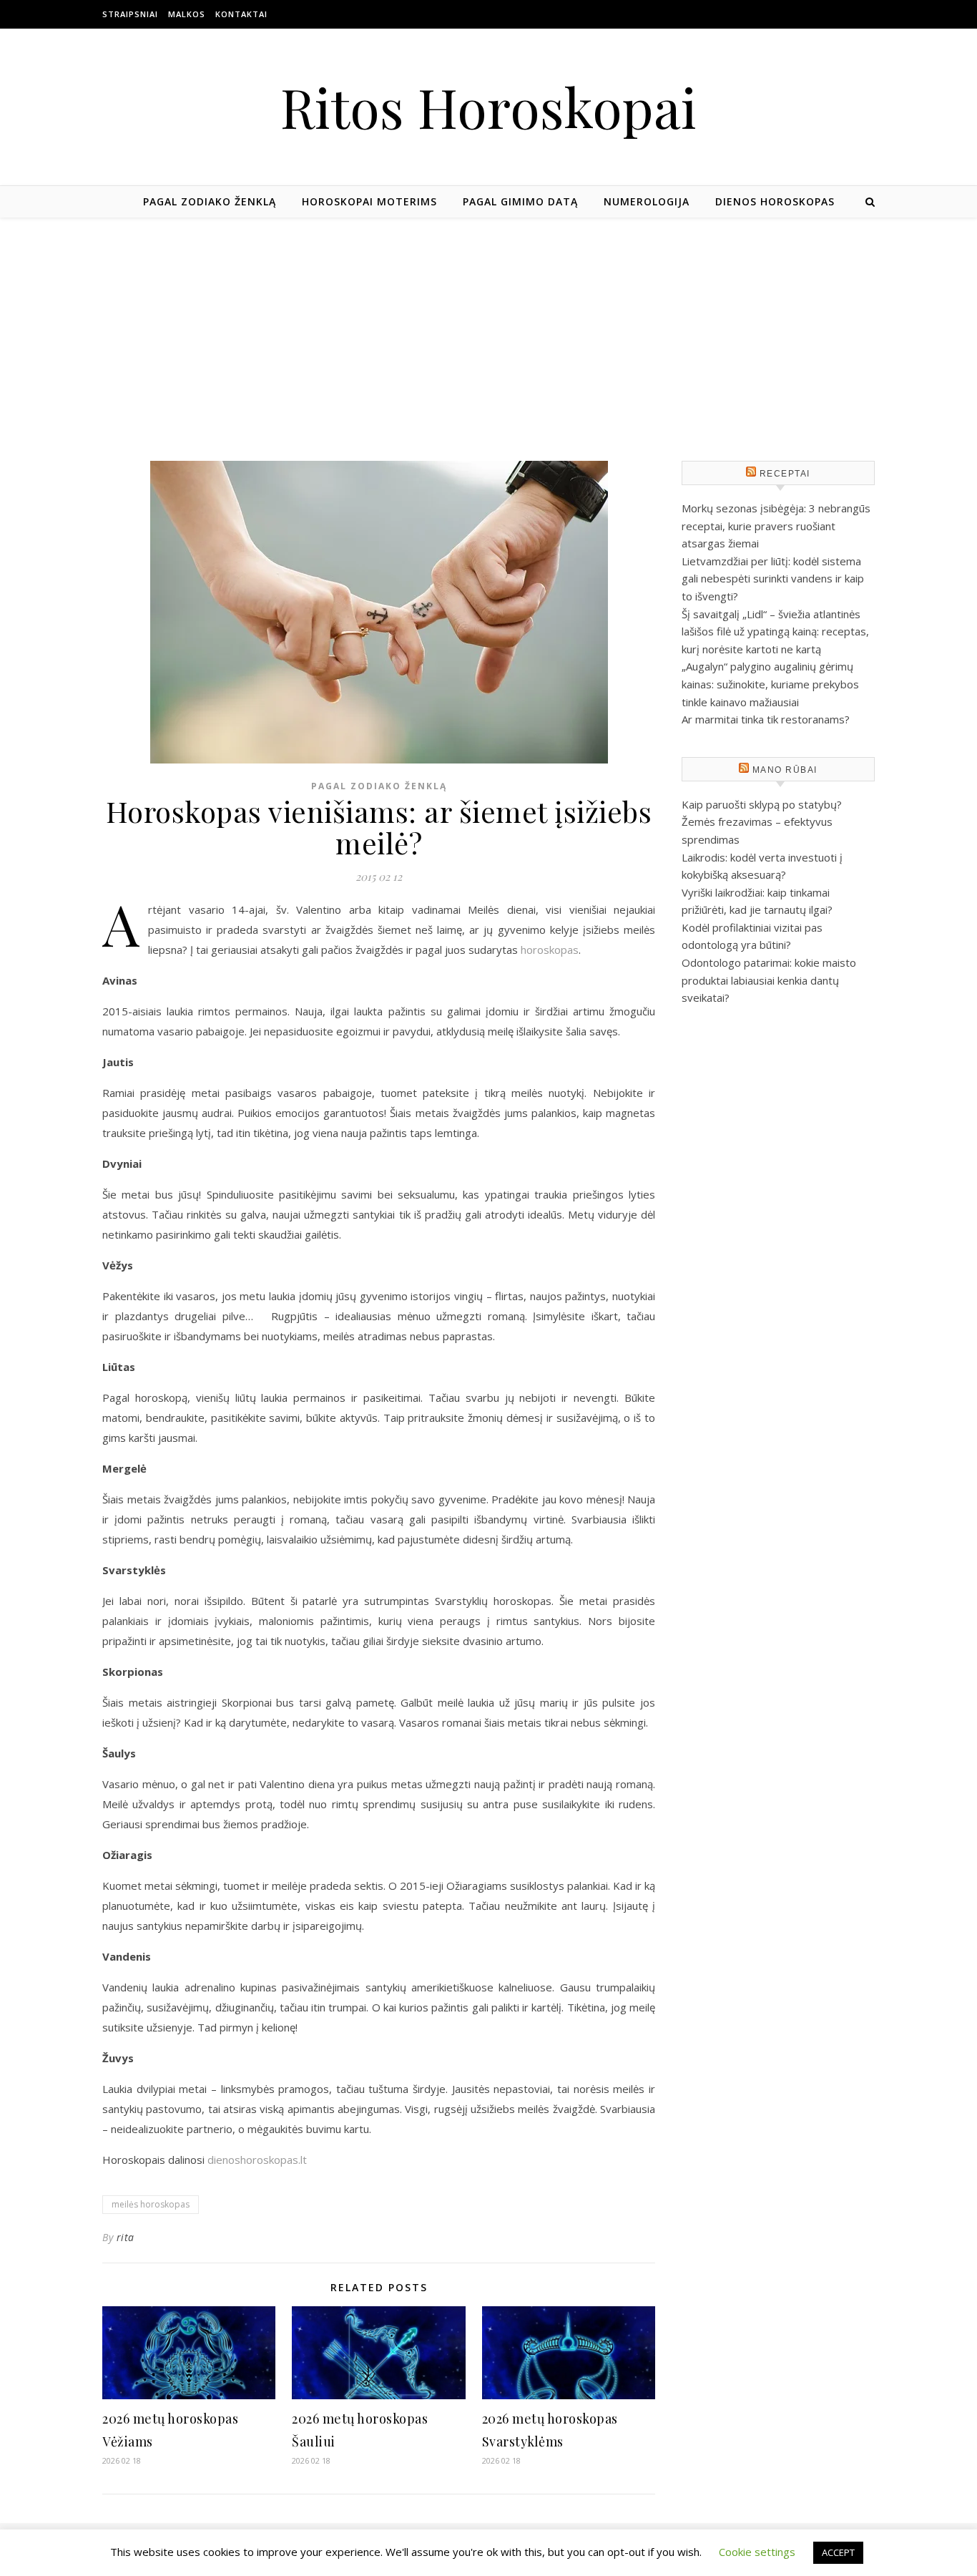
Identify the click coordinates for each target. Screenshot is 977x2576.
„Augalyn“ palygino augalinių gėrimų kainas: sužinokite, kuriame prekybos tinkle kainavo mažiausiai (770, 684)
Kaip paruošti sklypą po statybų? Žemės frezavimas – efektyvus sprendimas (762, 822)
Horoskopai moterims (369, 201)
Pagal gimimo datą (520, 201)
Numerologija (647, 201)
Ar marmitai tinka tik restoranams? (766, 719)
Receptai (785, 474)
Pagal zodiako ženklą (210, 201)
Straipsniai (130, 14)
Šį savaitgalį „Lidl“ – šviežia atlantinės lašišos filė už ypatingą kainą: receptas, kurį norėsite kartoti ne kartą (775, 631)
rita (126, 2237)
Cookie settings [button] (757, 2552)
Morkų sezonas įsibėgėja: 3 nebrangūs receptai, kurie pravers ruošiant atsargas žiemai (776, 526)
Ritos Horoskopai (488, 107)
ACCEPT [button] (838, 2552)
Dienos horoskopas (775, 201)
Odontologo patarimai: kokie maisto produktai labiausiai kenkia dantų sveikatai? (769, 980)
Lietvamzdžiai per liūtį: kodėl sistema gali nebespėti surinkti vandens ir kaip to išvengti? (773, 579)
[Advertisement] (488, 325)
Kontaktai (241, 14)
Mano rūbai (785, 770)
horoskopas (550, 950)
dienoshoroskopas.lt (257, 2160)
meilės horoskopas (151, 2204)
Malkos (187, 14)
